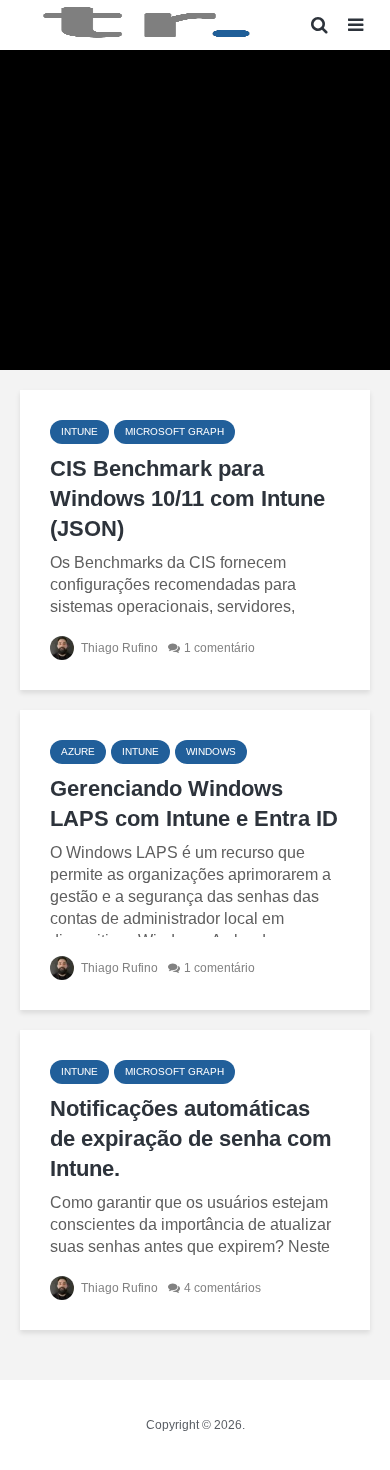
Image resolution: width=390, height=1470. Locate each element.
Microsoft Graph (174, 431)
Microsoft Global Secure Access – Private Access (195, 131)
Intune (79, 431)
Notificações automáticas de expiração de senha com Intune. (191, 1138)
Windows (211, 751)
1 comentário (219, 648)
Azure (78, 751)
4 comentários (222, 1288)
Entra (193, 83)
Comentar (259, 335)
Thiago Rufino (157, 336)
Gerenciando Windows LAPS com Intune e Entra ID (194, 803)
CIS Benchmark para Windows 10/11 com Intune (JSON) (187, 498)
